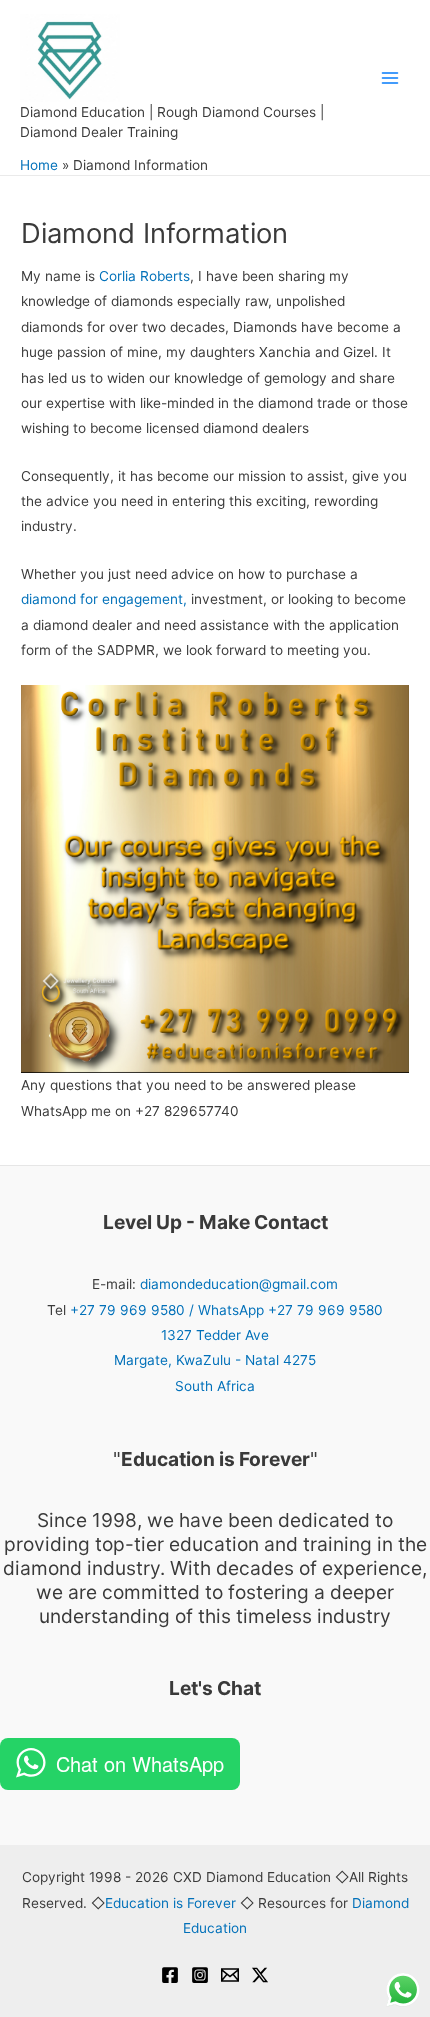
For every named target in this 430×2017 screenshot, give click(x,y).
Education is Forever (170, 1903)
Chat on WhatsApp (140, 1763)
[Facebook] (170, 1975)
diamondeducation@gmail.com (239, 1284)
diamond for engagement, (104, 599)
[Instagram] (200, 1975)
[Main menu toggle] (390, 78)
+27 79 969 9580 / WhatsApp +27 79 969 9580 (226, 1310)
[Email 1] (230, 1975)
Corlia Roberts (144, 276)
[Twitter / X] (260, 1975)
